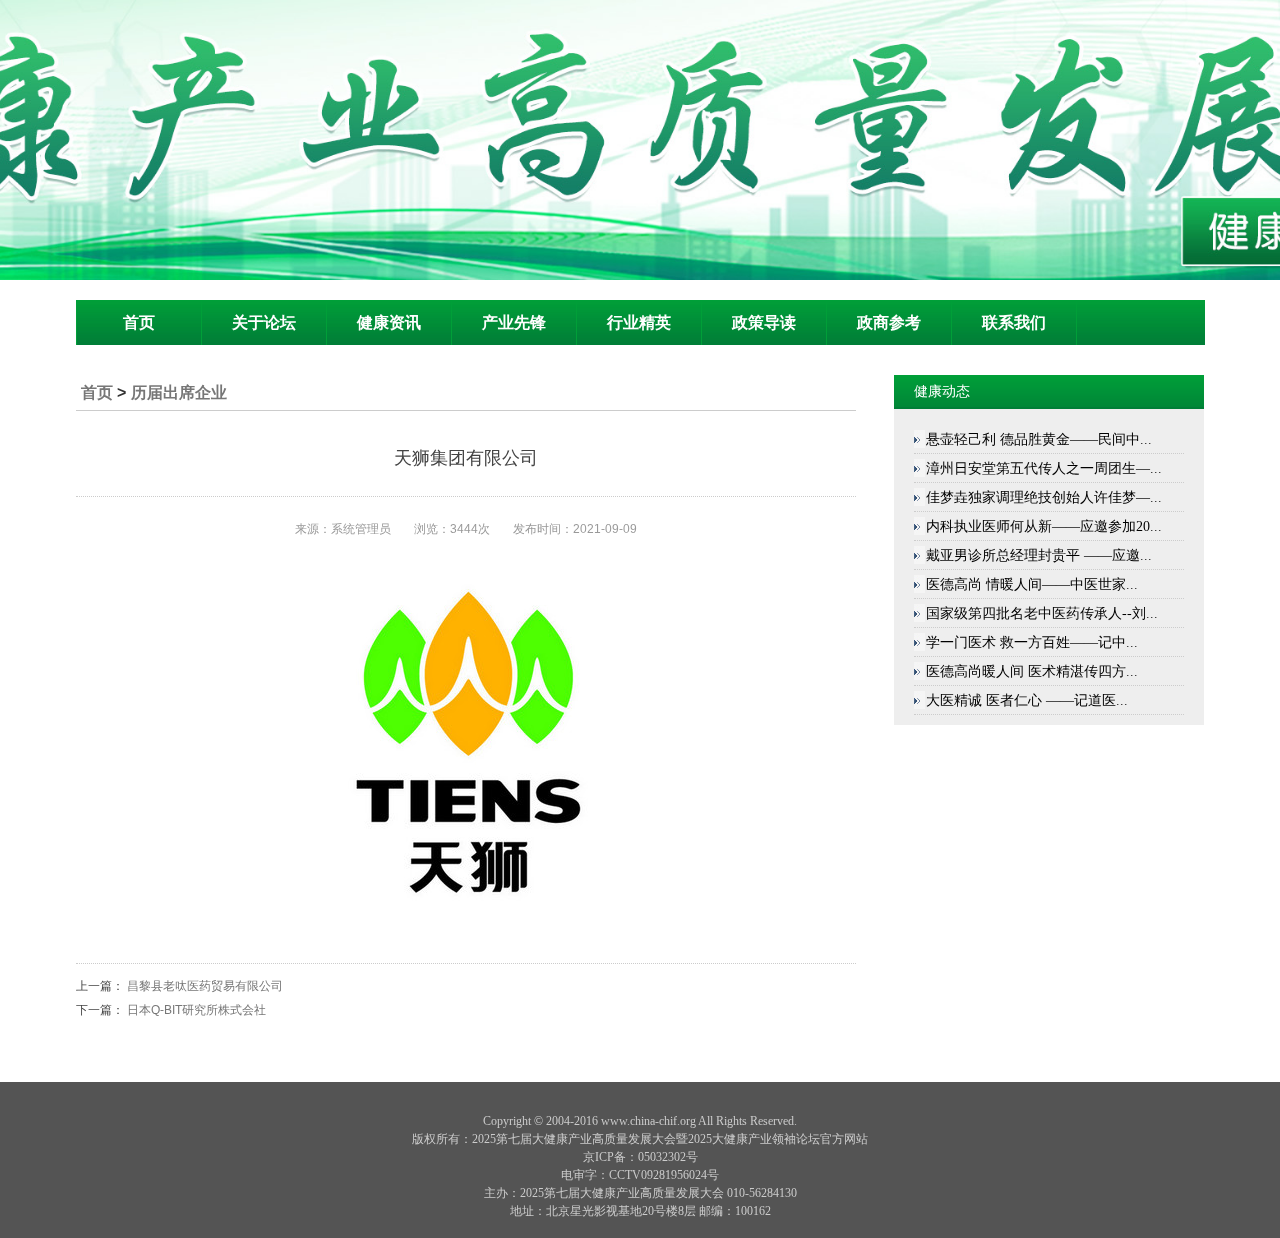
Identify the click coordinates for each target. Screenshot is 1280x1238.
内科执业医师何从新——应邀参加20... (1044, 526)
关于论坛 (264, 322)
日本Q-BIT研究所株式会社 (196, 1010)
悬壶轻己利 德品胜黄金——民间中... (1039, 439)
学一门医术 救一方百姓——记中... (1032, 642)
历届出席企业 (179, 392)
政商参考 (889, 322)
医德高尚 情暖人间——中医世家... (1032, 584)
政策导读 (764, 322)
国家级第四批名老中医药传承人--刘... (1042, 613)
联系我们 (1014, 322)
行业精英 (639, 322)
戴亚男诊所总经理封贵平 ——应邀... (1039, 555)
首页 (139, 322)
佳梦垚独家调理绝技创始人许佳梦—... (1044, 497)
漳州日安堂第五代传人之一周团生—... (1044, 468)
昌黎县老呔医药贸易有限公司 (205, 986)
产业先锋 (514, 322)
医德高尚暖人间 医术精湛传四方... (1032, 671)
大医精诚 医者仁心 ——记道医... (1027, 700)
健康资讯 (389, 322)
